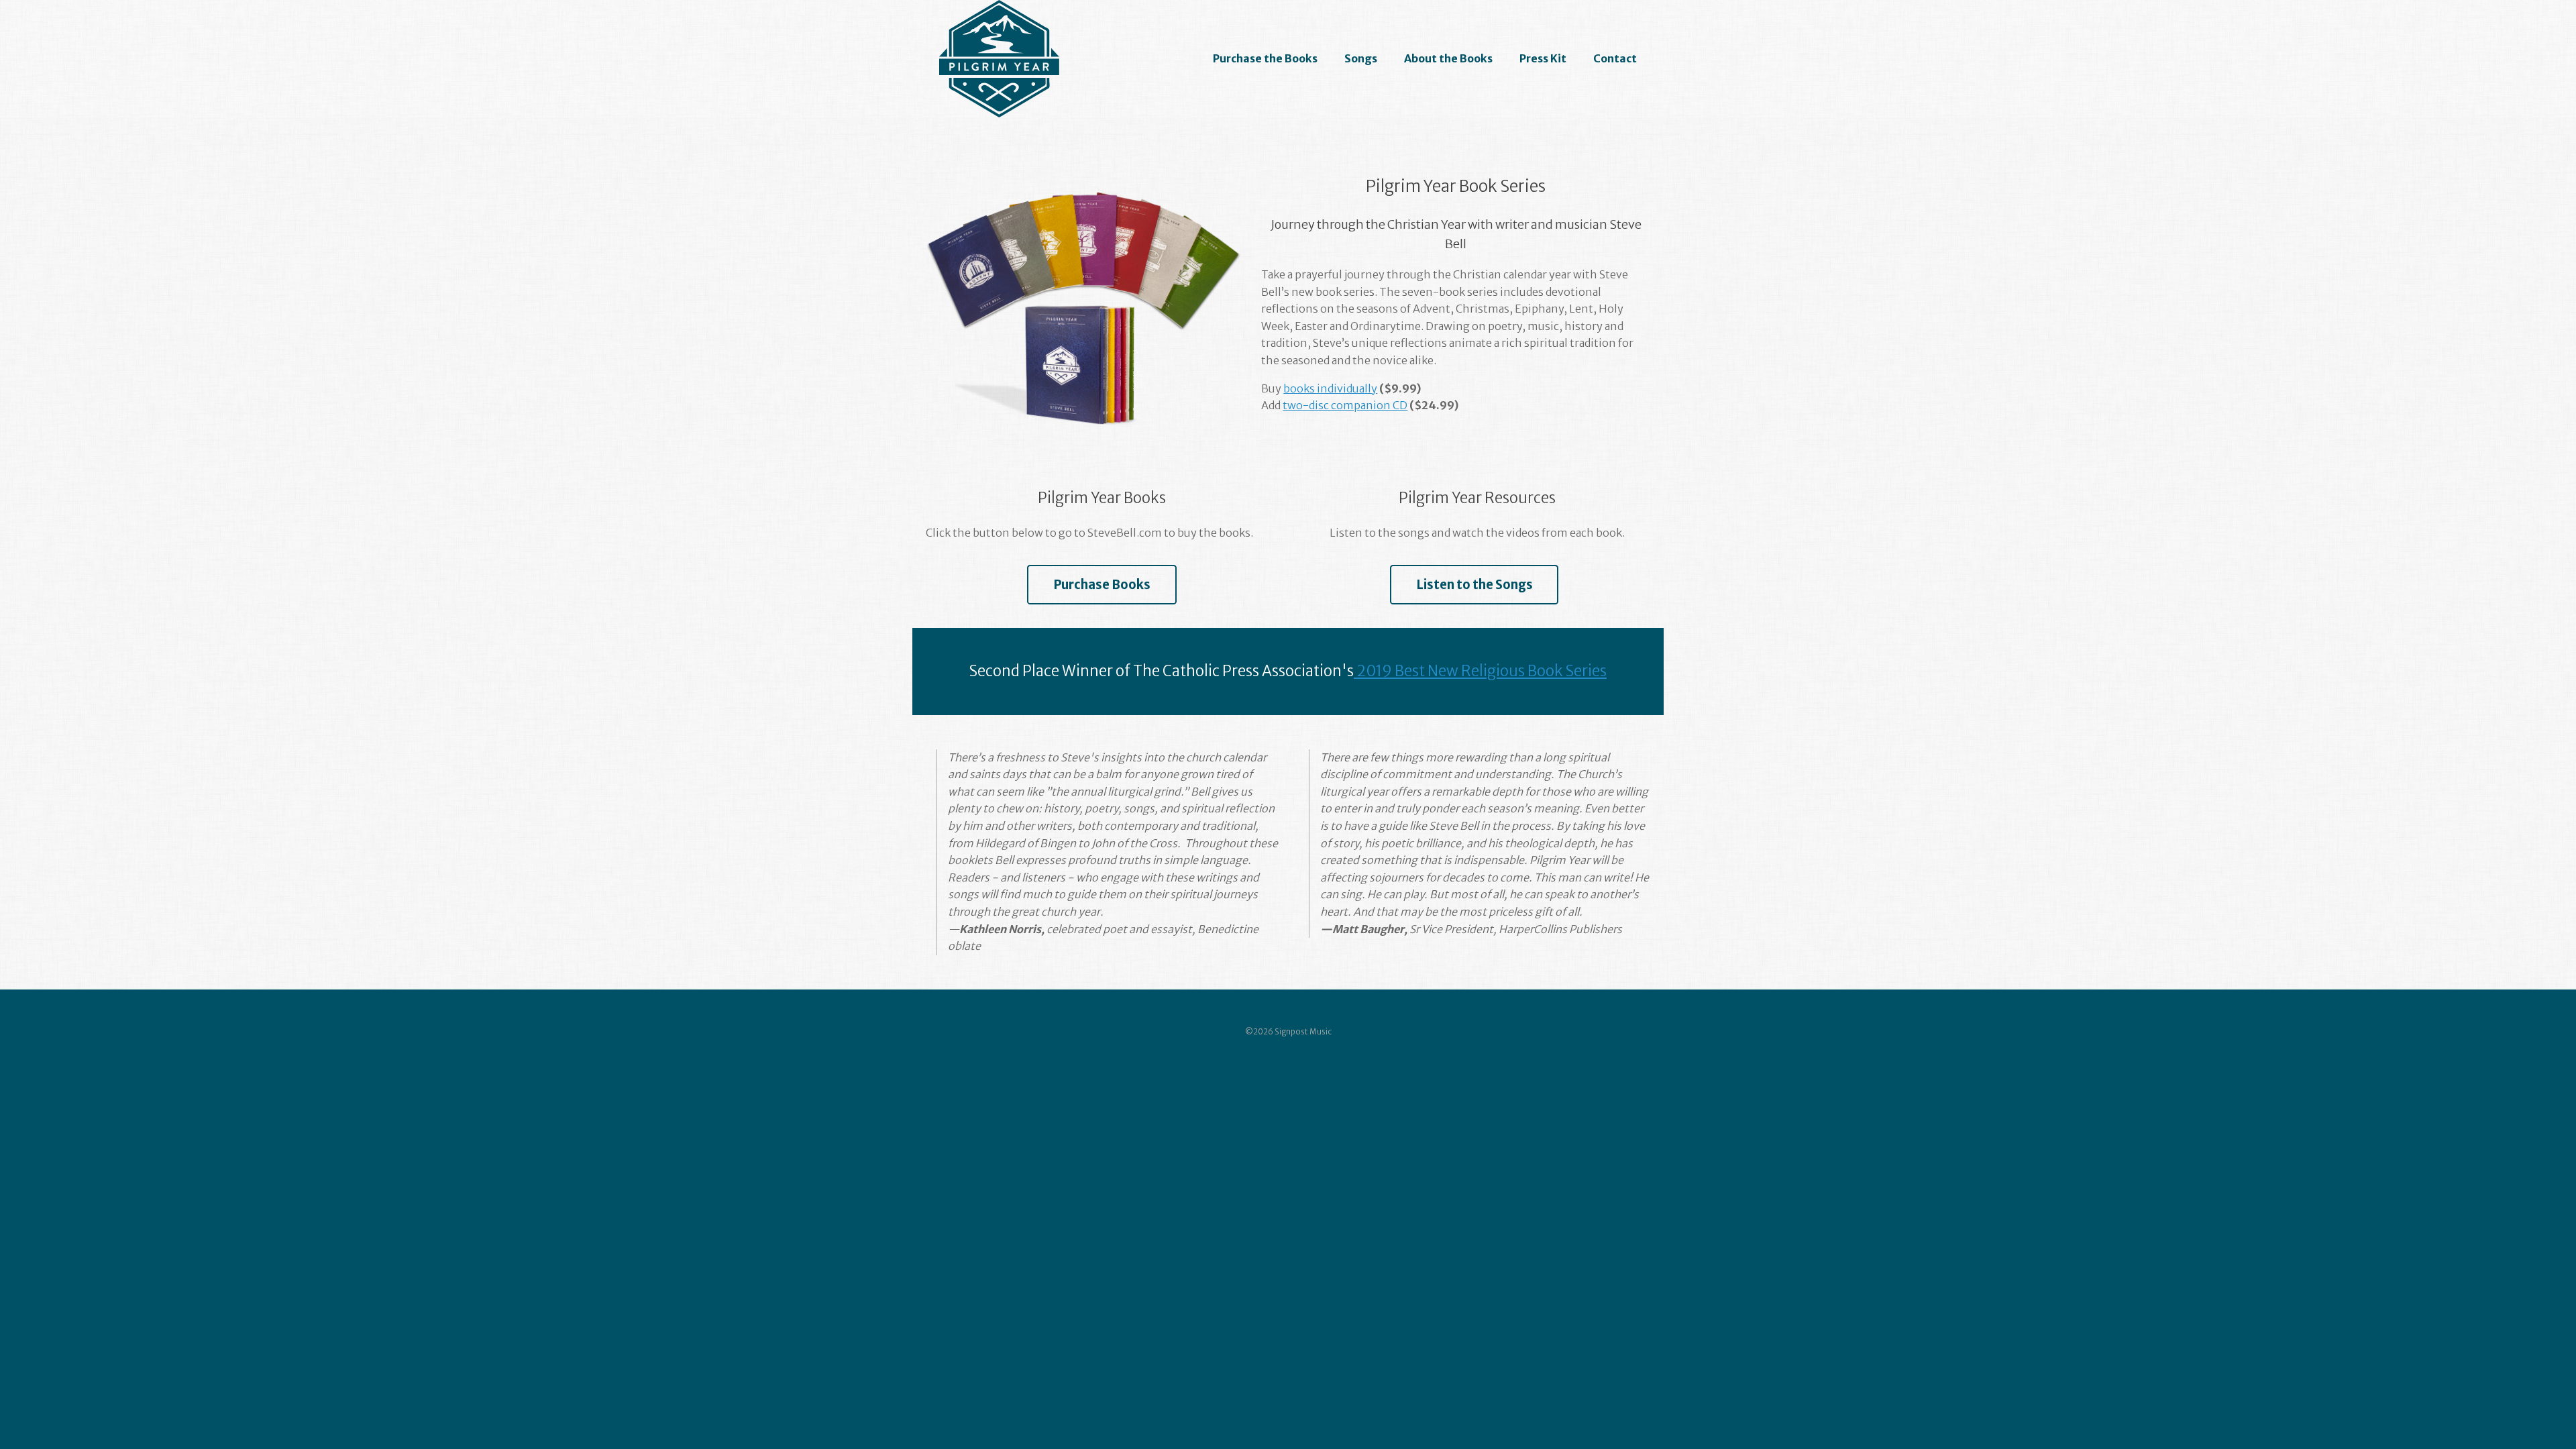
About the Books (1448, 58)
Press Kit (1543, 58)
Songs (1361, 58)
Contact (1615, 58)
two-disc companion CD (1345, 405)
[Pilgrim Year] (999, 59)
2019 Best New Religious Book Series (1480, 671)
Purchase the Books (1265, 58)
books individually (1330, 388)
